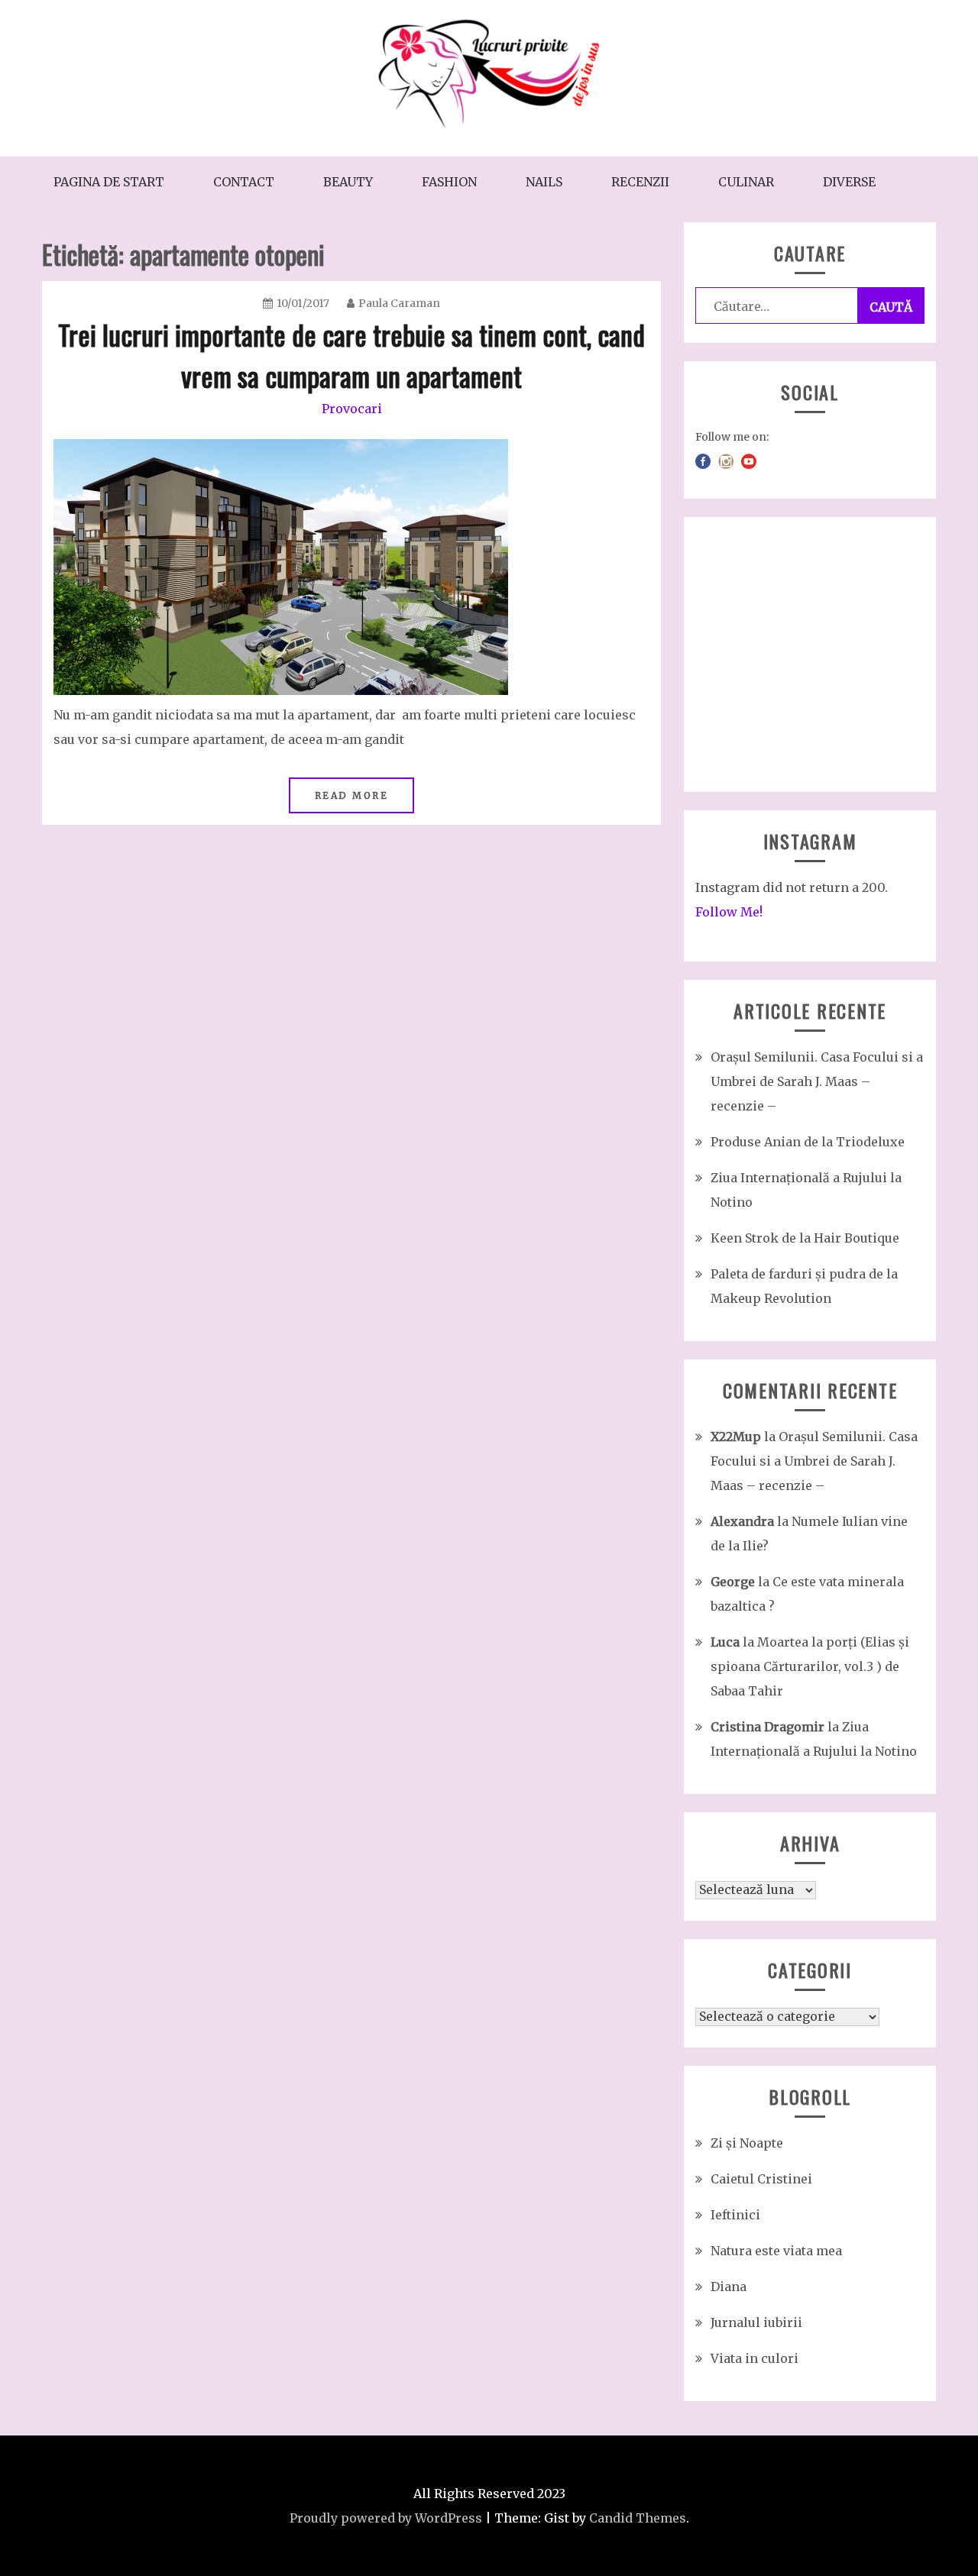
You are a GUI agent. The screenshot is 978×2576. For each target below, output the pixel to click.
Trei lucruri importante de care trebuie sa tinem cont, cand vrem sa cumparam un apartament (351, 355)
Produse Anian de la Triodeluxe (808, 1142)
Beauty (348, 182)
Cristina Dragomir (768, 1727)
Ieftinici (735, 2215)
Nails (544, 182)
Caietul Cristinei (761, 2179)
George (733, 1582)
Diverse (849, 182)
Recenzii (640, 182)
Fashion (449, 182)
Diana (729, 2287)
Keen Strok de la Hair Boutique (805, 1238)
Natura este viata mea (776, 2251)
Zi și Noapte (747, 2143)
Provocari (352, 409)
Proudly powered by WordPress (386, 2518)
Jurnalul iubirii (756, 2322)
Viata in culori (755, 2358)
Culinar (746, 182)
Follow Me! (729, 912)
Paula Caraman (399, 303)
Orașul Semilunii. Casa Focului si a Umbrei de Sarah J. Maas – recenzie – (817, 1081)
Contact (244, 182)
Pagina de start (109, 182)
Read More (352, 795)
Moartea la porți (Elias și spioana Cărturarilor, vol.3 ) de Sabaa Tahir (810, 1666)
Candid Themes (638, 2518)
